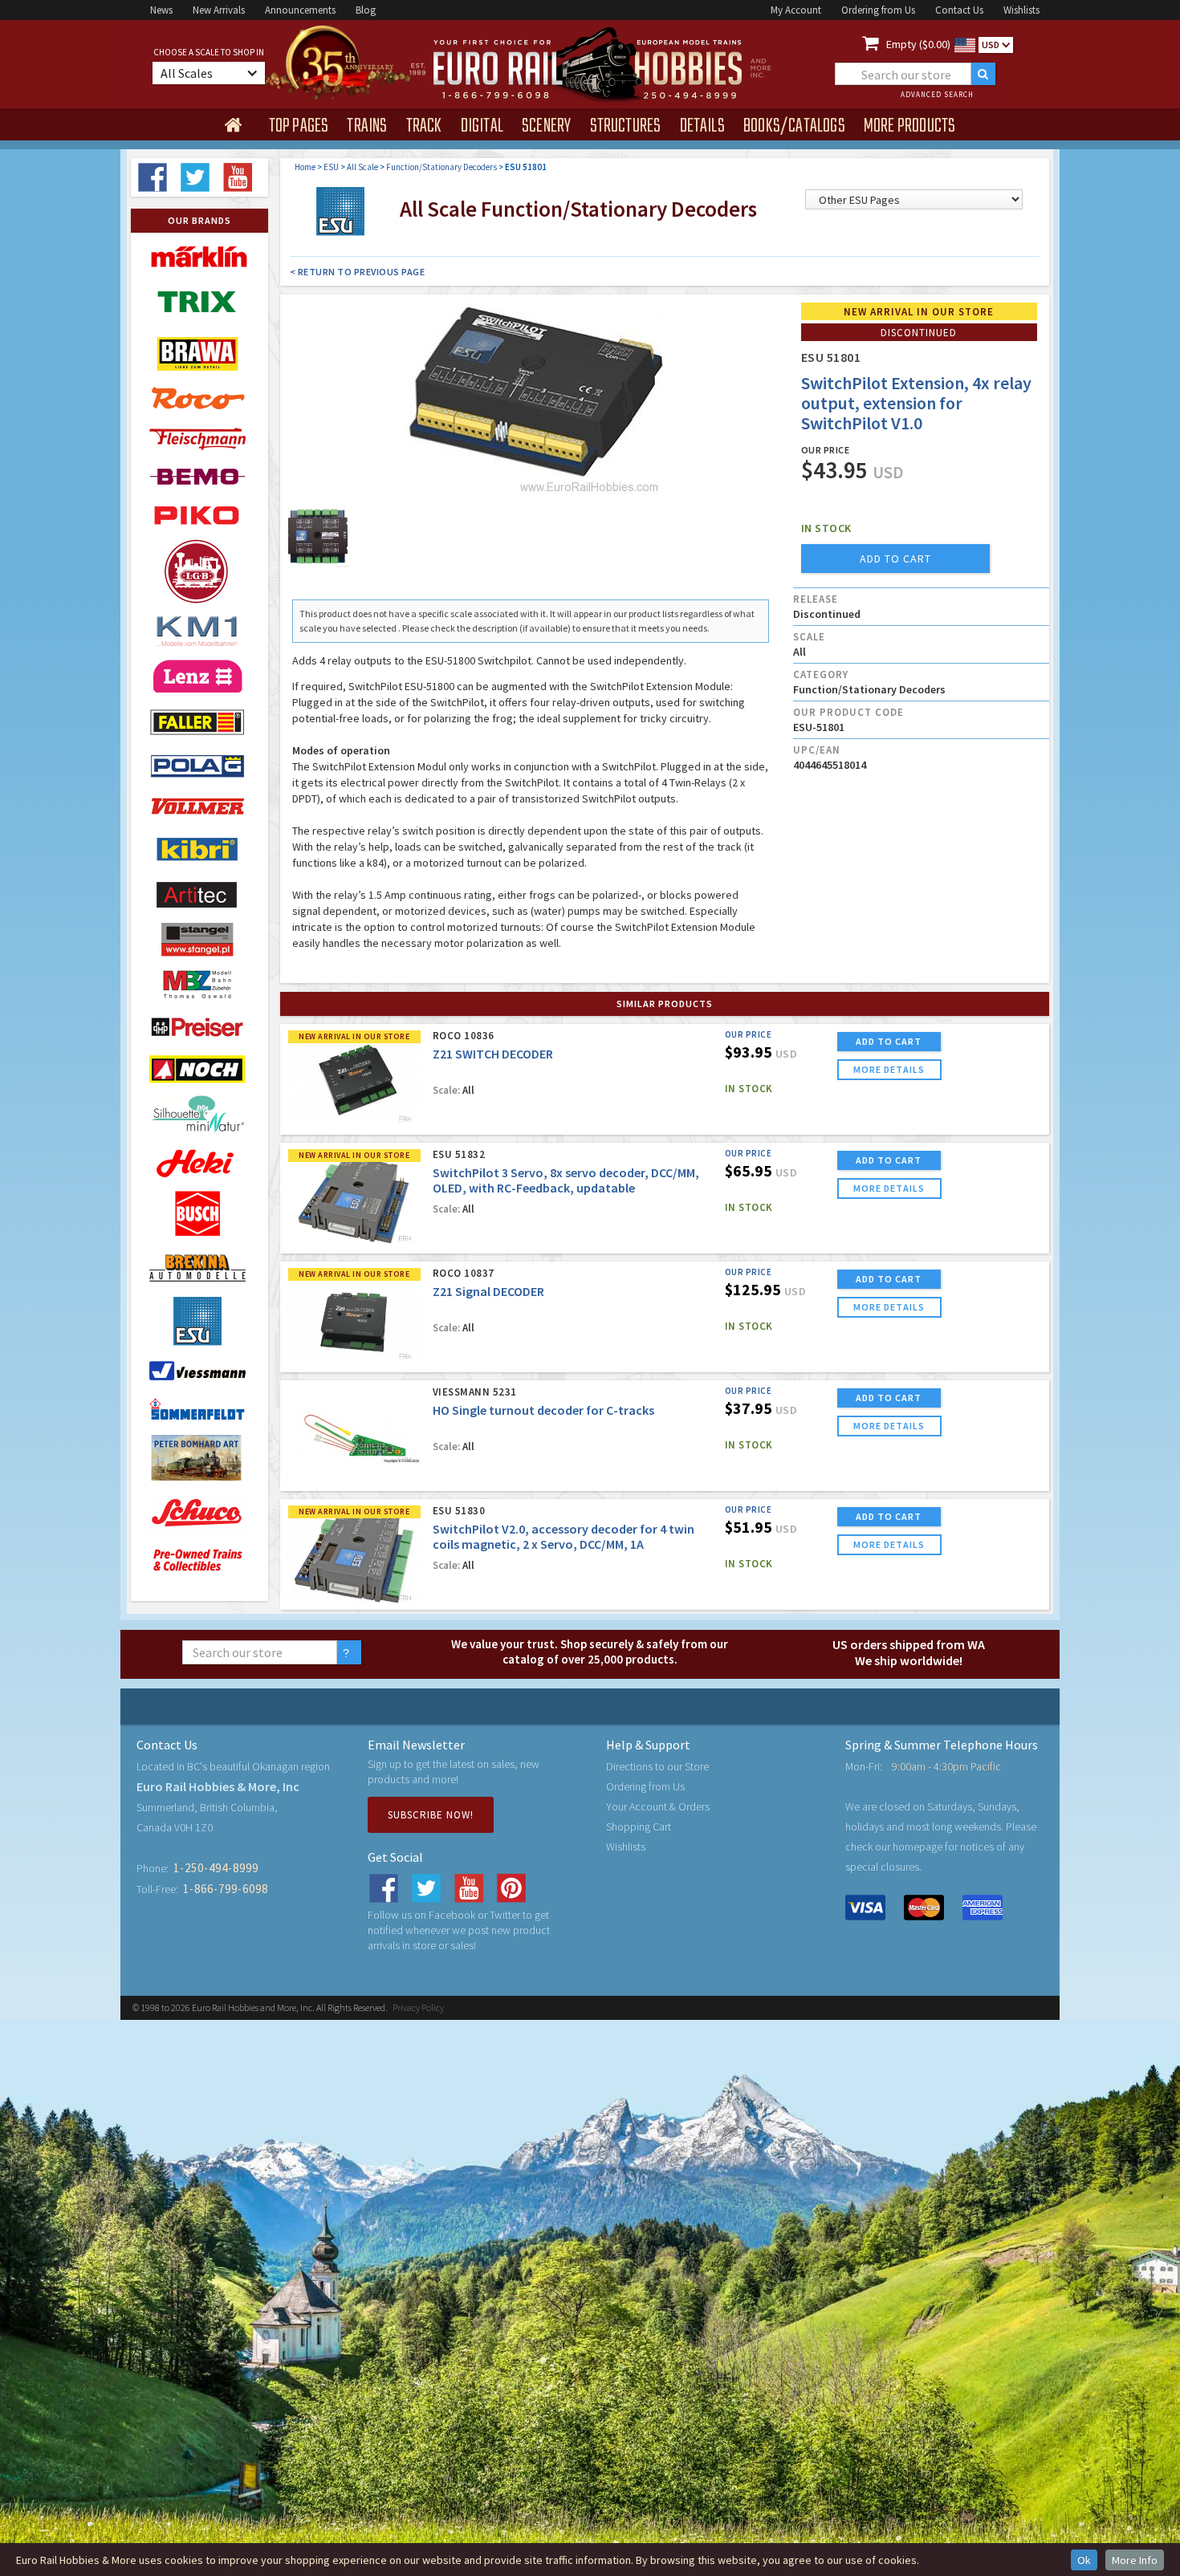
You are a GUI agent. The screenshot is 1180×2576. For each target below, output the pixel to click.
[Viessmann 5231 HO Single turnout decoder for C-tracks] (354, 1437)
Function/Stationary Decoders (441, 167)
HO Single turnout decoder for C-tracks (543, 1410)
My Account (796, 10)
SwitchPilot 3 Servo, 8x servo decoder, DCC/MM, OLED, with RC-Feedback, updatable (566, 1180)
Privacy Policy (418, 2007)
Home (305, 167)
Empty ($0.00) (918, 44)
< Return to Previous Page (358, 272)
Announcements (300, 10)
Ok (1084, 2560)
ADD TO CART (889, 1041)
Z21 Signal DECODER (488, 1291)
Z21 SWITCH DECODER (493, 1054)
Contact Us (959, 10)
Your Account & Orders (658, 1806)
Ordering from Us (878, 10)
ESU (331, 167)
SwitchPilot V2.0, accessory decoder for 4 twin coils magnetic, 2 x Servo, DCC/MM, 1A (564, 1536)
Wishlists (1021, 10)
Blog (366, 10)
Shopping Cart (639, 1826)
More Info (1135, 2560)
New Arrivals (219, 10)
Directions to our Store (657, 1766)
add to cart (895, 559)
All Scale (362, 167)
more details (889, 1069)
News (161, 10)
